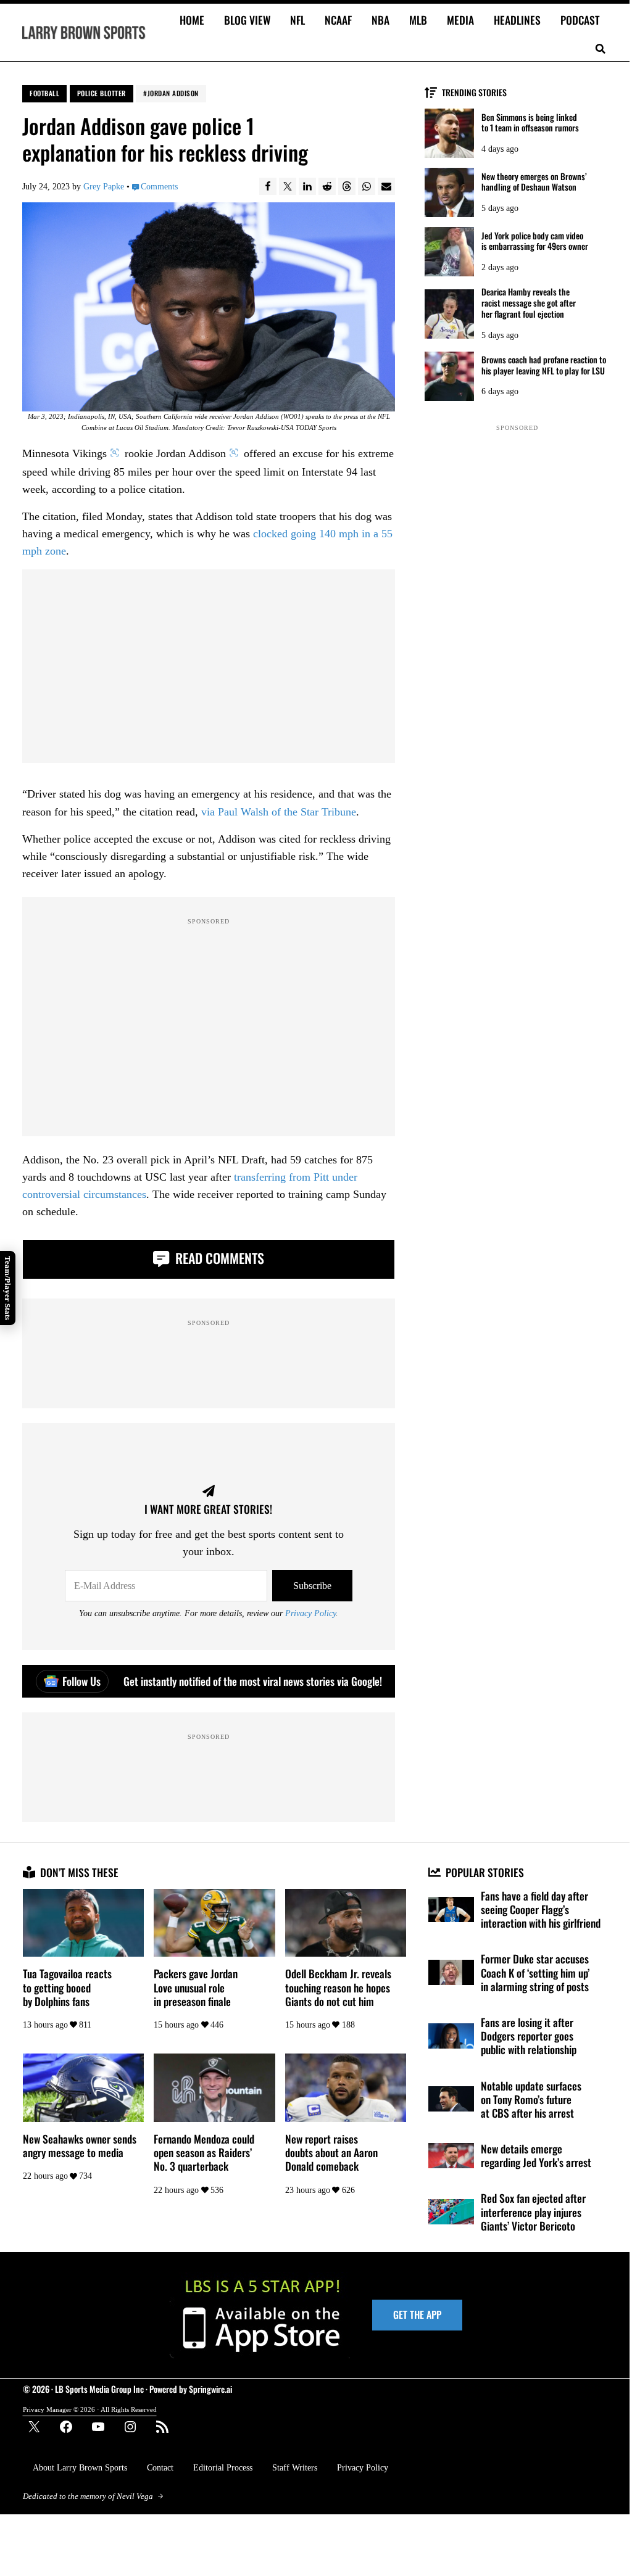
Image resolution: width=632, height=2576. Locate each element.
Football (44, 93)
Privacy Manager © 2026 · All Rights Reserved (90, 2409)
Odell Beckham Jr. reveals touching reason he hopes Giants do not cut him (338, 1987)
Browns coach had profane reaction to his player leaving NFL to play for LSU (544, 365)
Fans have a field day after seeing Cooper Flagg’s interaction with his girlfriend (541, 1909)
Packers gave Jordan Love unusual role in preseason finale (196, 1987)
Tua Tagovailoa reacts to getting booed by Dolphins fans (67, 1987)
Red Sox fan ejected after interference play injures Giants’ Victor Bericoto (533, 2212)
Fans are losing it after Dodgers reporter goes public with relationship (529, 2036)
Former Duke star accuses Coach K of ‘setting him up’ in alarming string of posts (535, 1972)
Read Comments (218, 1258)
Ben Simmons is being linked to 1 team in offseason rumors (530, 123)
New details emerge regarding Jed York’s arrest (536, 2155)
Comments (159, 186)
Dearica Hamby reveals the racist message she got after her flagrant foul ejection (529, 303)
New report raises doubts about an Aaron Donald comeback (331, 2153)
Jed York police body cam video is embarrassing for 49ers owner (535, 241)
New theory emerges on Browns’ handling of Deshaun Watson (534, 182)
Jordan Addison (173, 93)
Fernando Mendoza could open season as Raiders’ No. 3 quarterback (204, 2153)
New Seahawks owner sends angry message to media (80, 2145)
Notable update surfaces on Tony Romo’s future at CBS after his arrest (531, 2099)
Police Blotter (102, 93)
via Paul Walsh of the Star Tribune (279, 812)
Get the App (417, 2314)
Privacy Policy (310, 1613)
